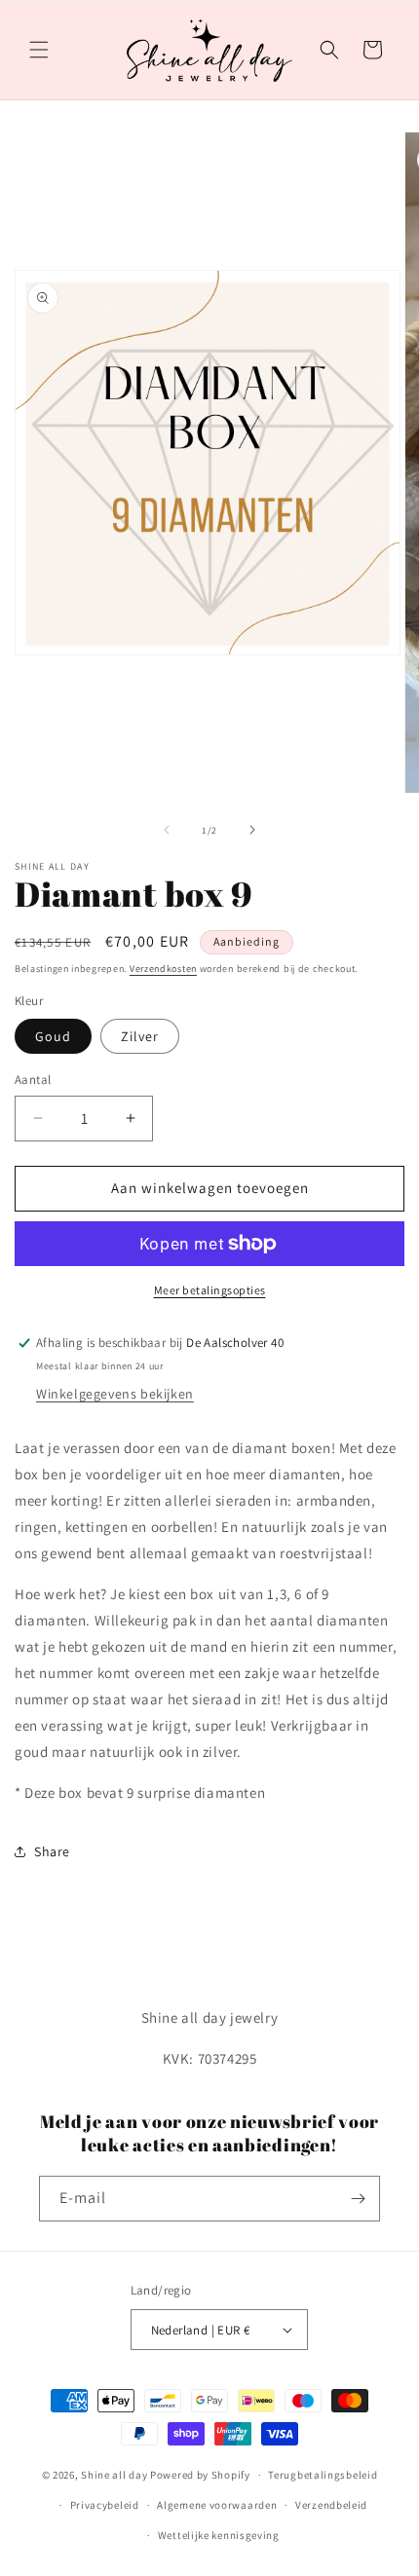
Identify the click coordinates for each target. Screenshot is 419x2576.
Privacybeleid (105, 2505)
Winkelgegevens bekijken (115, 1394)
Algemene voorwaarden (217, 2505)
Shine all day (114, 2475)
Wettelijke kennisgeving (219, 2535)
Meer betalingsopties (210, 1290)
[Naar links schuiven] (167, 830)
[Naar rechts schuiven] (252, 830)
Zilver (140, 1036)
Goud (53, 1036)
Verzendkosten (163, 969)
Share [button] (52, 1851)
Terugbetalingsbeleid (323, 2475)
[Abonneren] (358, 2199)
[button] (39, 50)
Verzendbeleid (331, 2505)
